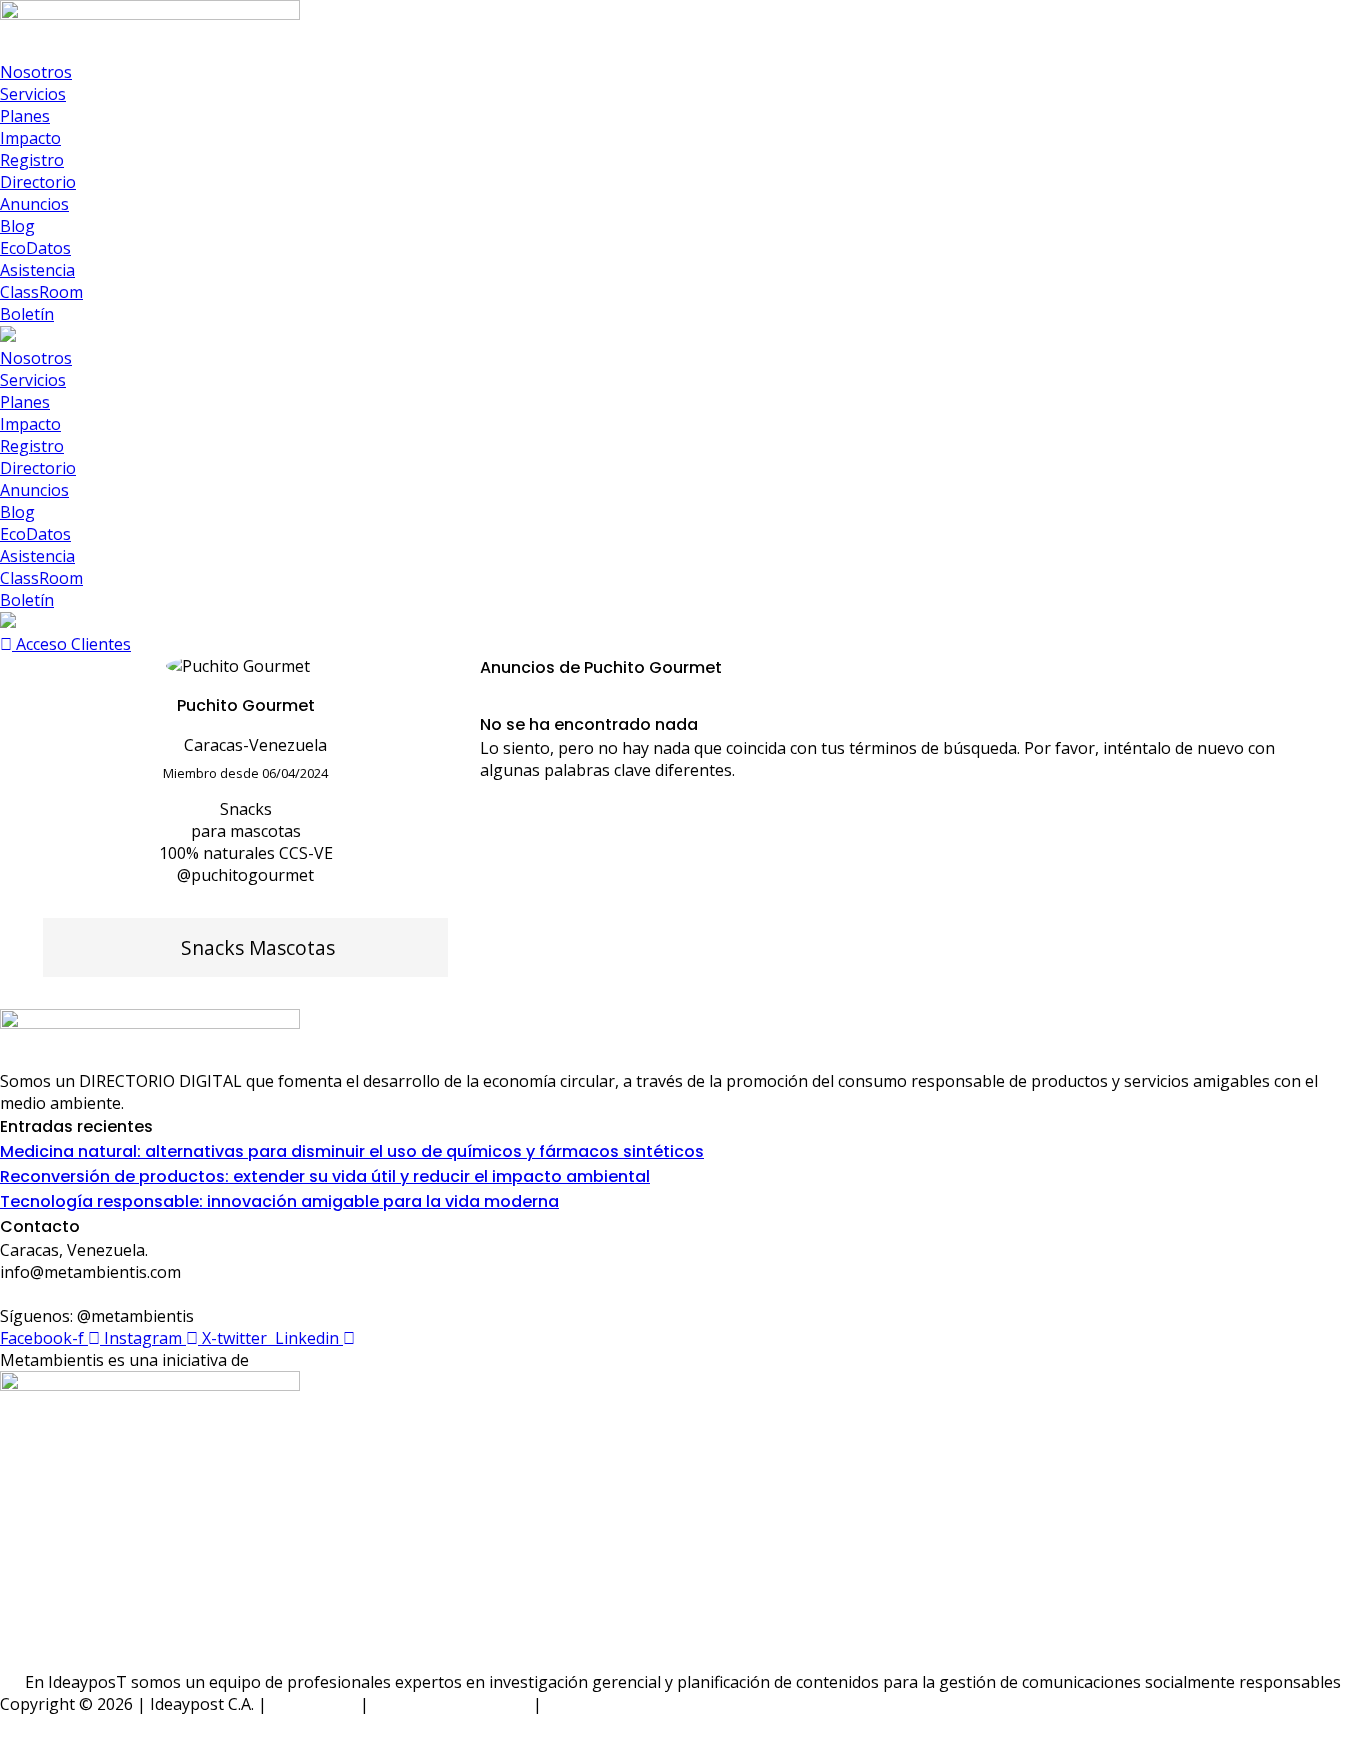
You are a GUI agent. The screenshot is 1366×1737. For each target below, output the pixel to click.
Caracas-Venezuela (255, 745)
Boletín (27, 314)
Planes (25, 116)
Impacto (30, 138)
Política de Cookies (616, 1704)
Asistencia (37, 270)
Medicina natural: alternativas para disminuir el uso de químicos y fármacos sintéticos (352, 1151)
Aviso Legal (313, 1704)
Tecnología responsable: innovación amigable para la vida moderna (279, 1201)
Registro (32, 160)
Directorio (38, 182)
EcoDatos (35, 248)
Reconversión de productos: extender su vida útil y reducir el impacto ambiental (325, 1176)
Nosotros (36, 72)
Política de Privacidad (451, 1704)
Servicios (33, 94)
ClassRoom (41, 292)
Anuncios (34, 204)
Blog (17, 226)
